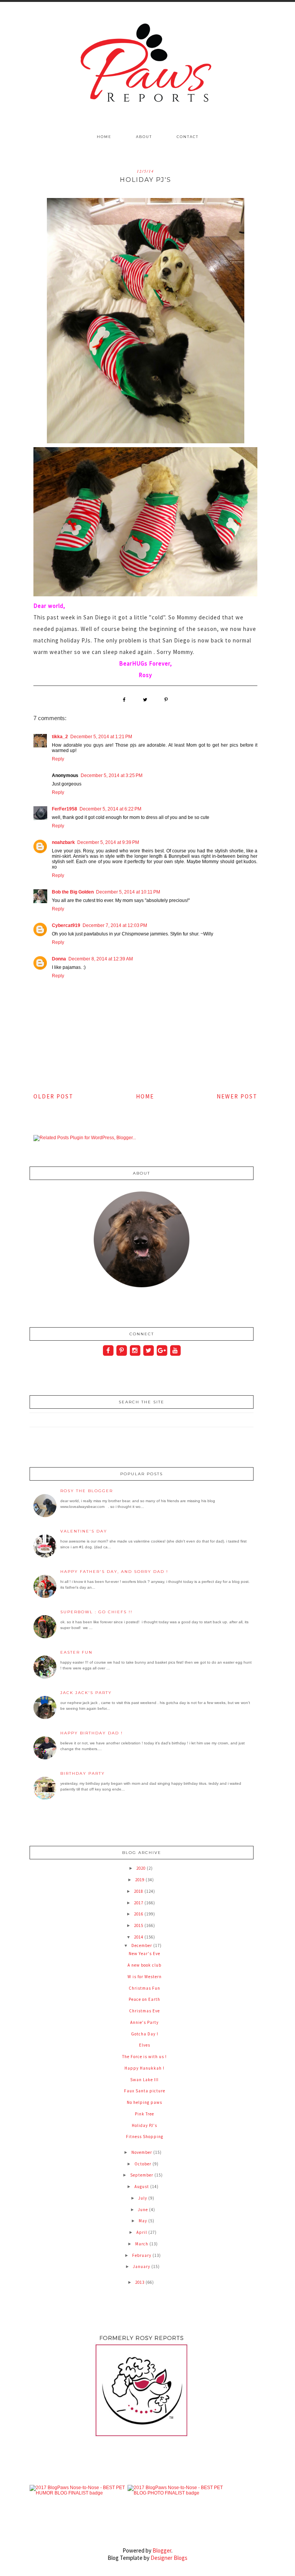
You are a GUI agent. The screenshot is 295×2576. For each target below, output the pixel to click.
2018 (139, 1891)
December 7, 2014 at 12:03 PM (115, 925)
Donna (59, 959)
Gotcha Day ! (145, 2034)
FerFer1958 (65, 809)
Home (104, 137)
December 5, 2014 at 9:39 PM (108, 842)
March (142, 2244)
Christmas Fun (144, 1988)
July (143, 2198)
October (143, 2164)
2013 (140, 2282)
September (142, 2175)
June (143, 2210)
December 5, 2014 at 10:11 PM (128, 892)
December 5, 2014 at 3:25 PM (112, 775)
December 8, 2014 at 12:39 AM (101, 959)
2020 (142, 1868)
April (142, 2232)
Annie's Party (144, 2022)
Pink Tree (144, 2114)
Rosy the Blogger (87, 1491)
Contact (188, 137)
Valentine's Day (84, 1531)
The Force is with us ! (144, 2057)
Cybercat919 (66, 925)
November (142, 2152)
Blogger (162, 2550)
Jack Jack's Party (86, 1693)
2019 (140, 1880)
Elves (145, 2045)
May (143, 2221)
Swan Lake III (144, 2080)
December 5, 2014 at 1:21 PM (101, 737)
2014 (139, 1937)
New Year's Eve (144, 1954)
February (142, 2255)
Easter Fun (76, 1652)
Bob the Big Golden (73, 892)
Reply (58, 759)
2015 (139, 1925)
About (144, 137)
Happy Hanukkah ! (144, 2068)
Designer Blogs (169, 2558)
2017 (139, 1903)
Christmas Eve (144, 2011)
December (142, 1945)
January (142, 2266)
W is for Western (145, 1977)
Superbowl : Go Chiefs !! (96, 1612)
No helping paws (144, 2102)
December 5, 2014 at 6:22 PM (110, 809)
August (142, 2187)
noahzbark (63, 842)
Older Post (53, 1096)
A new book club (144, 1965)
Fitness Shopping (145, 2137)
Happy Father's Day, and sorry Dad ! (114, 1572)
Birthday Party (83, 1773)
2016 (139, 1914)
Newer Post (237, 1096)
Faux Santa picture (145, 2091)
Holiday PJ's (144, 2125)
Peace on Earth (144, 1999)
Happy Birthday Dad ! (92, 1733)
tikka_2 (60, 737)
